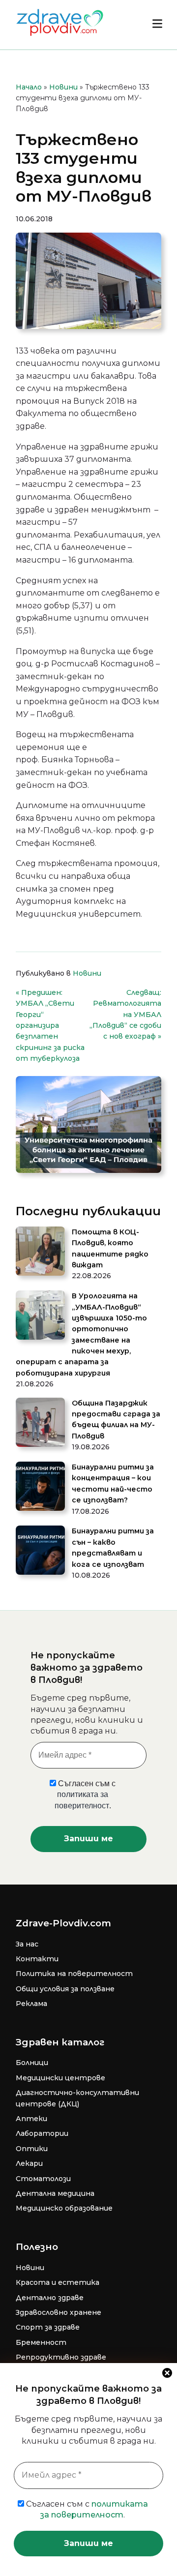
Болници (32, 2063)
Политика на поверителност (74, 1974)
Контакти (37, 1959)
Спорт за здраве (48, 2327)
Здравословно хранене (59, 2312)
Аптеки (31, 2119)
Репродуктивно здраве (61, 2357)
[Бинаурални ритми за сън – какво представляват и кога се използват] (40, 1552)
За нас (27, 1944)
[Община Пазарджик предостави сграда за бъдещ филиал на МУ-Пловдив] (40, 1424)
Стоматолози (43, 2179)
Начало (29, 87)
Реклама (31, 2004)
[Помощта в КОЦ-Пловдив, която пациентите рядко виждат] (40, 1253)
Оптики (32, 2149)
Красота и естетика (58, 2282)
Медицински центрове (60, 2078)
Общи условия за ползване (65, 1989)
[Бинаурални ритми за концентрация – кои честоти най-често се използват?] (40, 1488)
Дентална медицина (55, 2193)
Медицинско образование (64, 2208)
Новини (63, 87)
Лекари (29, 2163)
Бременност (41, 2342)
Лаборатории (42, 2133)
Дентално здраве (50, 2298)
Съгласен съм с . (86, 2509)
